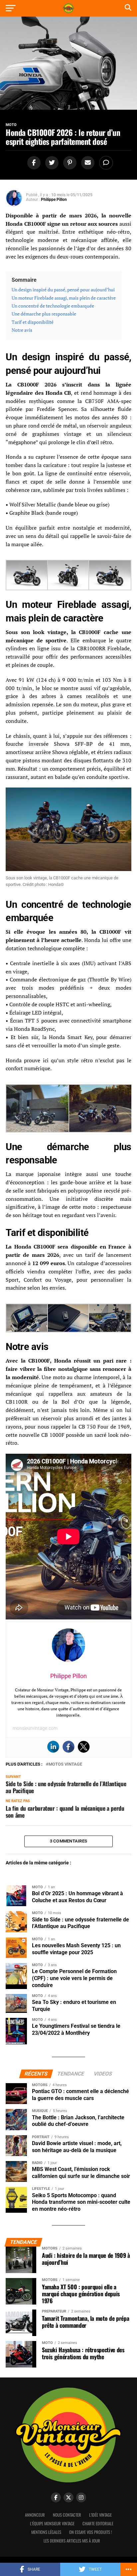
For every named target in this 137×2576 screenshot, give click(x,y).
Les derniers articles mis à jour (72, 2541)
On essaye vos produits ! (91, 2532)
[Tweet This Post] (51, 163)
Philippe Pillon (54, 200)
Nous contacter (67, 2515)
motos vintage (65, 1764)
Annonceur (35, 2515)
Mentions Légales (46, 2532)
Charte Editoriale (98, 2523)
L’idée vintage (100, 2515)
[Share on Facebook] (33, 163)
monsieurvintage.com (35, 1728)
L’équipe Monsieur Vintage (52, 2523)
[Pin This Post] (69, 163)
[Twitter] (84, 1747)
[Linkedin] (53, 1747)
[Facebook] (68, 1747)
